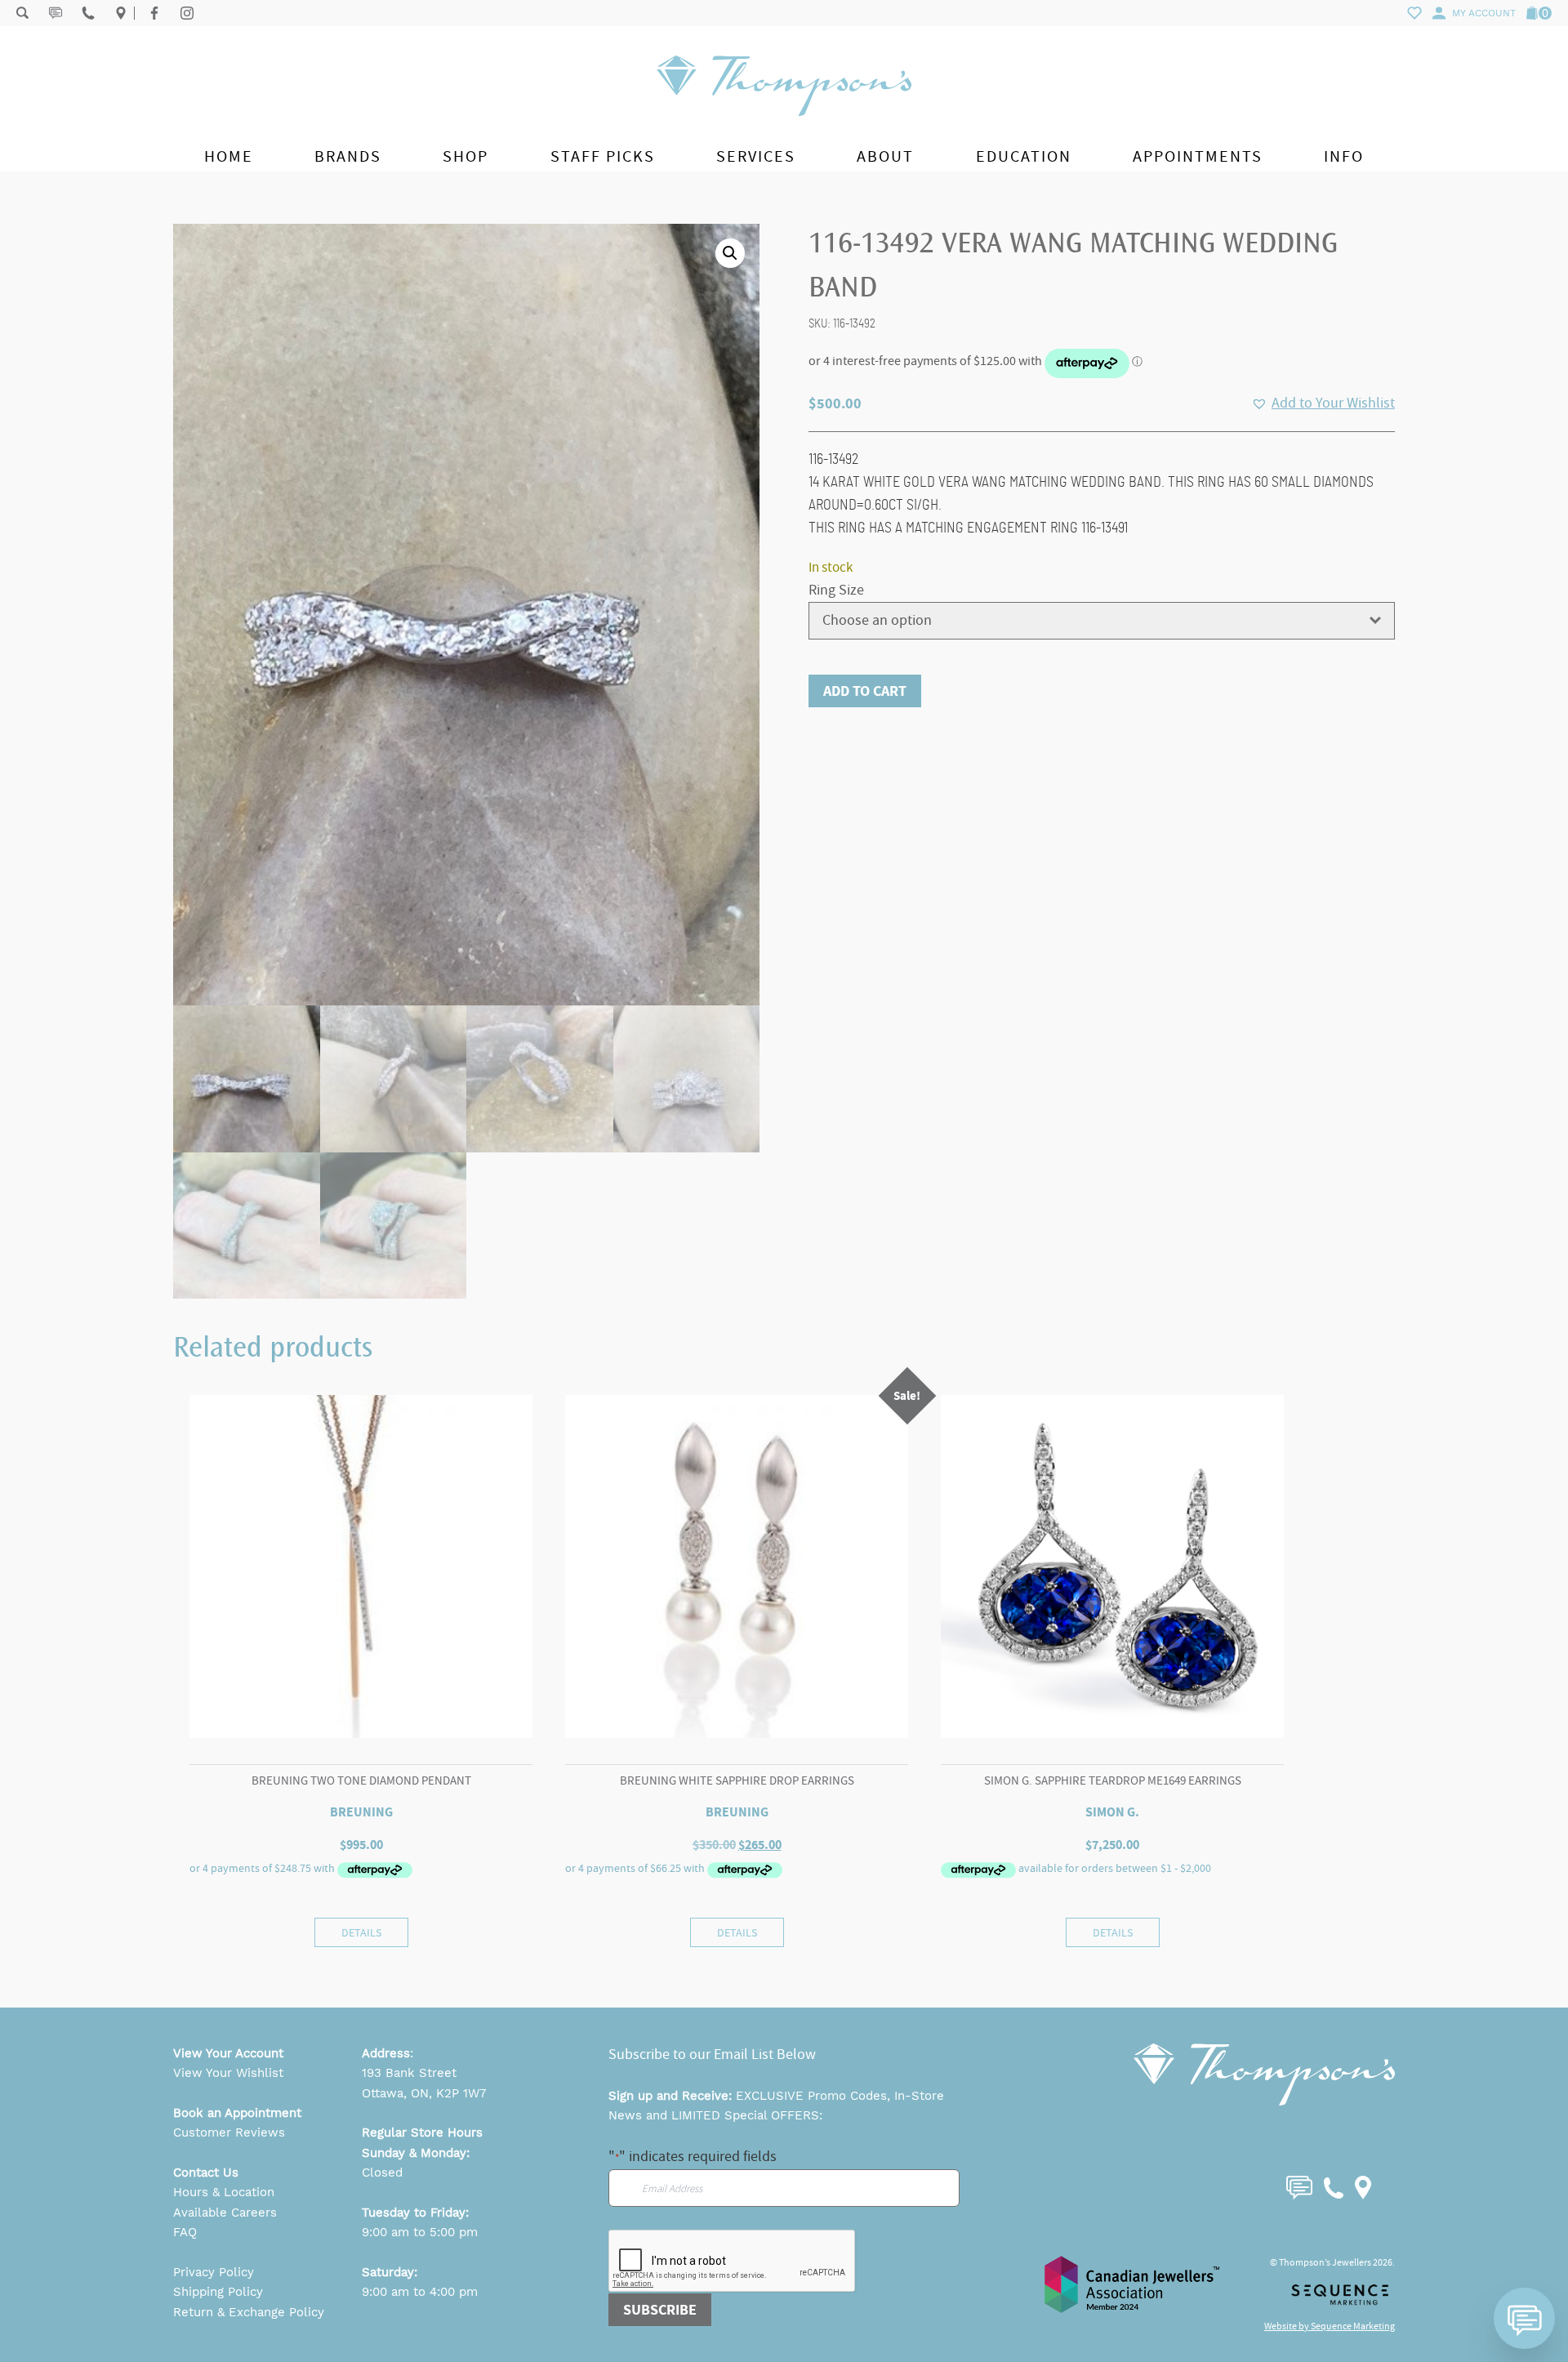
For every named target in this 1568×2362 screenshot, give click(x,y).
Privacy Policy (214, 2272)
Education (1024, 156)
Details (361, 1932)
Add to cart (865, 691)
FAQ (185, 2232)
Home (229, 156)
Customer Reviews (229, 2132)
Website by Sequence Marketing (1330, 2326)
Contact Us (206, 2173)
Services (756, 156)
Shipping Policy (218, 2292)
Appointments (1198, 156)
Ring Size (836, 590)
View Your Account (228, 2053)
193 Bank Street (409, 2073)
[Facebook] (154, 13)
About (885, 156)
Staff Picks (603, 156)
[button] (730, 253)
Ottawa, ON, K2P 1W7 (424, 2093)
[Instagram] (187, 13)
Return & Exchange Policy (249, 2312)
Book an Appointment (237, 2113)
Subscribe (660, 2310)
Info (1344, 156)
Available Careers (225, 2213)
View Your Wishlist (228, 2073)
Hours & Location (224, 2192)
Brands (348, 156)
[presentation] (733, 2262)
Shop (465, 156)
